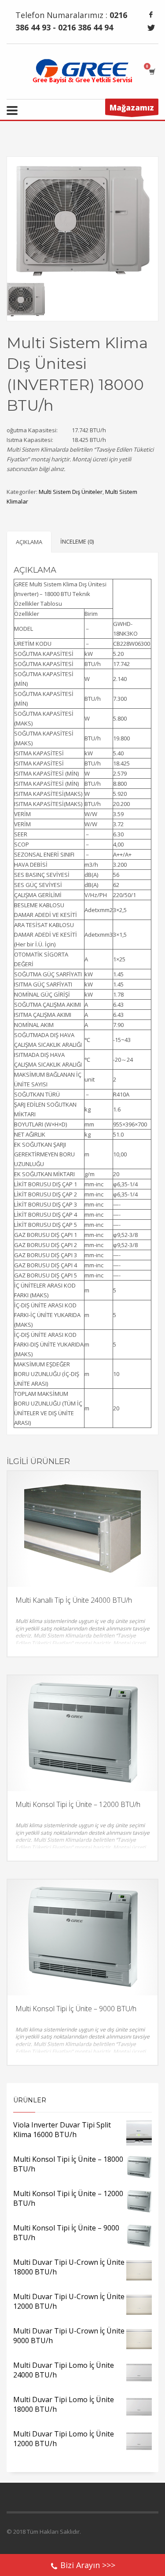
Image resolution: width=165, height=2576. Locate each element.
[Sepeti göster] (152, 72)
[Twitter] (151, 28)
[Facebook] (151, 15)
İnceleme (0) (77, 541)
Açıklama (29, 542)
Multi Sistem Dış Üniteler (71, 492)
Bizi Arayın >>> (88, 2565)
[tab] (29, 542)
